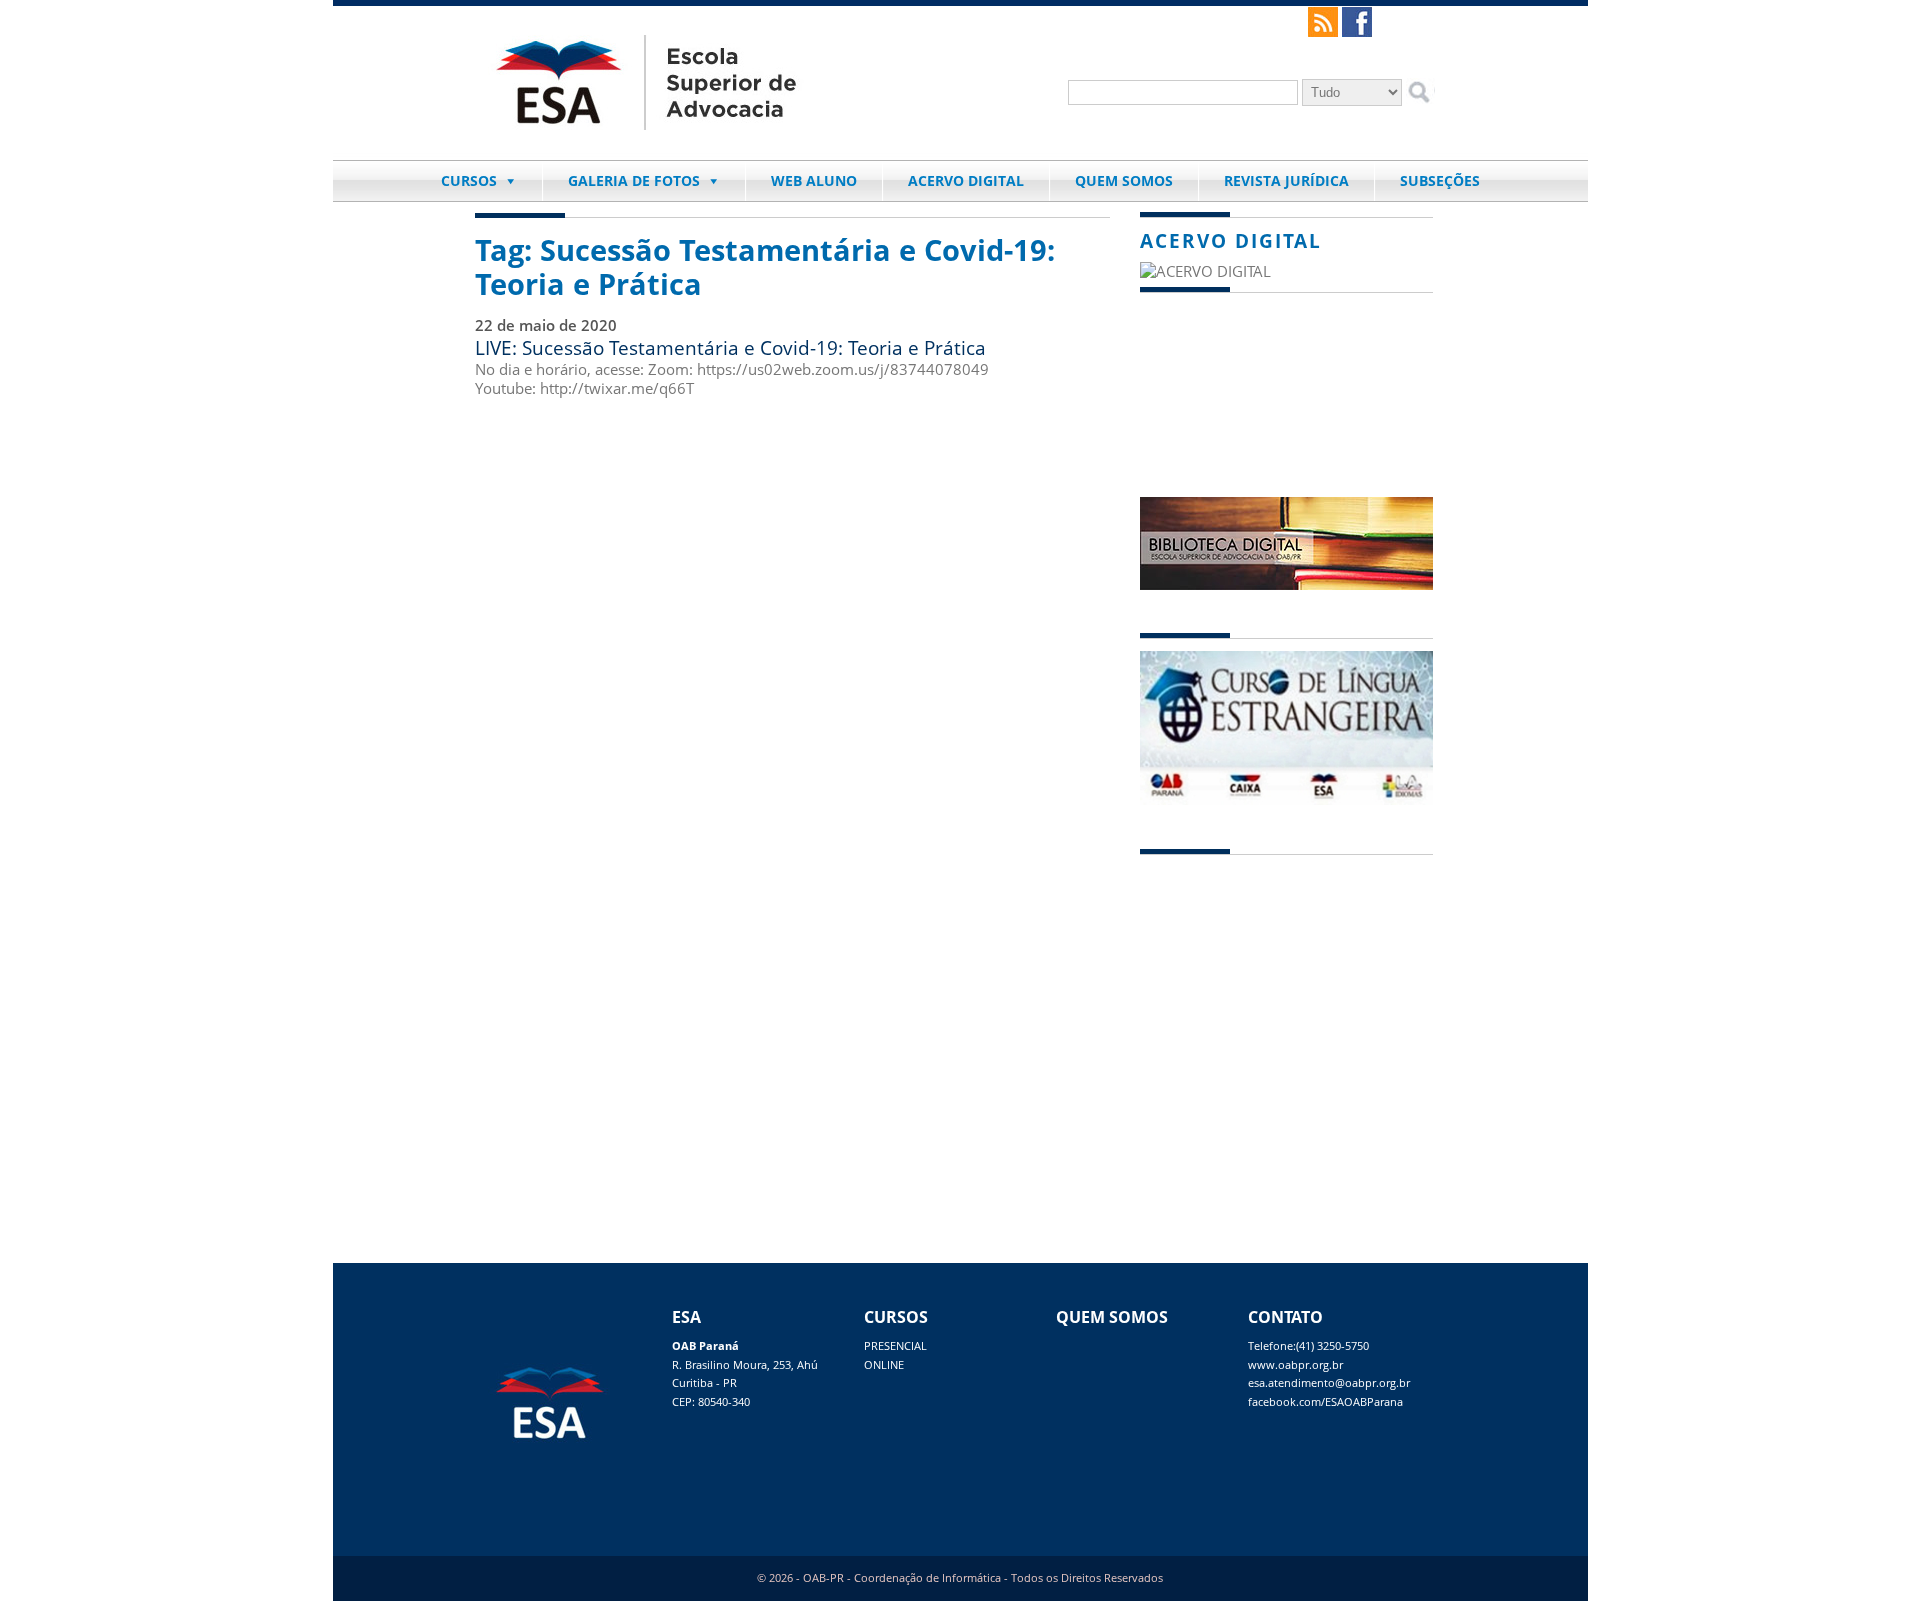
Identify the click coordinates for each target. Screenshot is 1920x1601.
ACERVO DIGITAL (966, 180)
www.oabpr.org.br (1295, 1365)
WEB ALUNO (814, 180)
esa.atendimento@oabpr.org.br (1329, 1383)
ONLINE (884, 1365)
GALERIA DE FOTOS (634, 180)
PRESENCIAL (895, 1346)
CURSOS (469, 180)
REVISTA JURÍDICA (1286, 180)
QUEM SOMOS (1124, 180)
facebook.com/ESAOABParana (1325, 1402)
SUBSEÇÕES (1440, 180)
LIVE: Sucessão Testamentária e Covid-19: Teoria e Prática (730, 347)
